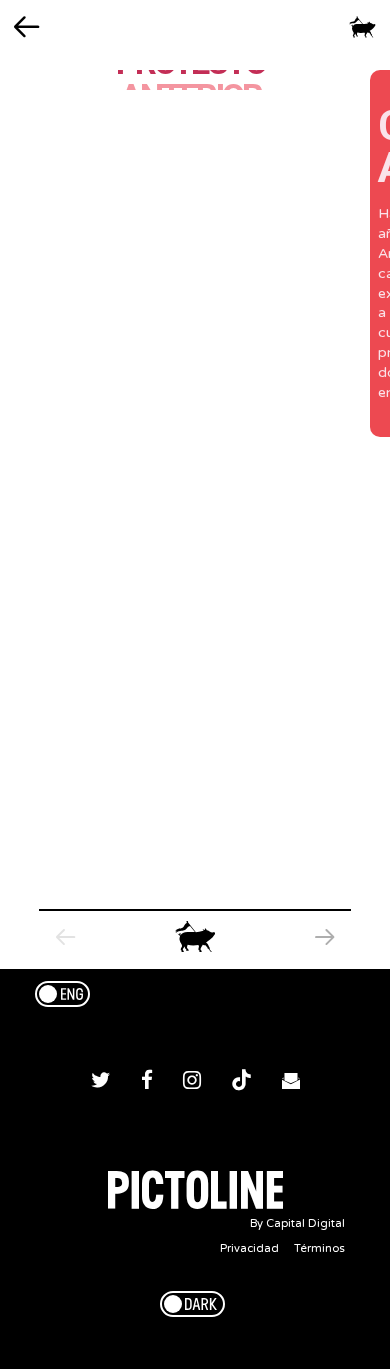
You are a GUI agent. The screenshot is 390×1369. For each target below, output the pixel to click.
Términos (319, 1248)
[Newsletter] (291, 1083)
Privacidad (249, 1248)
